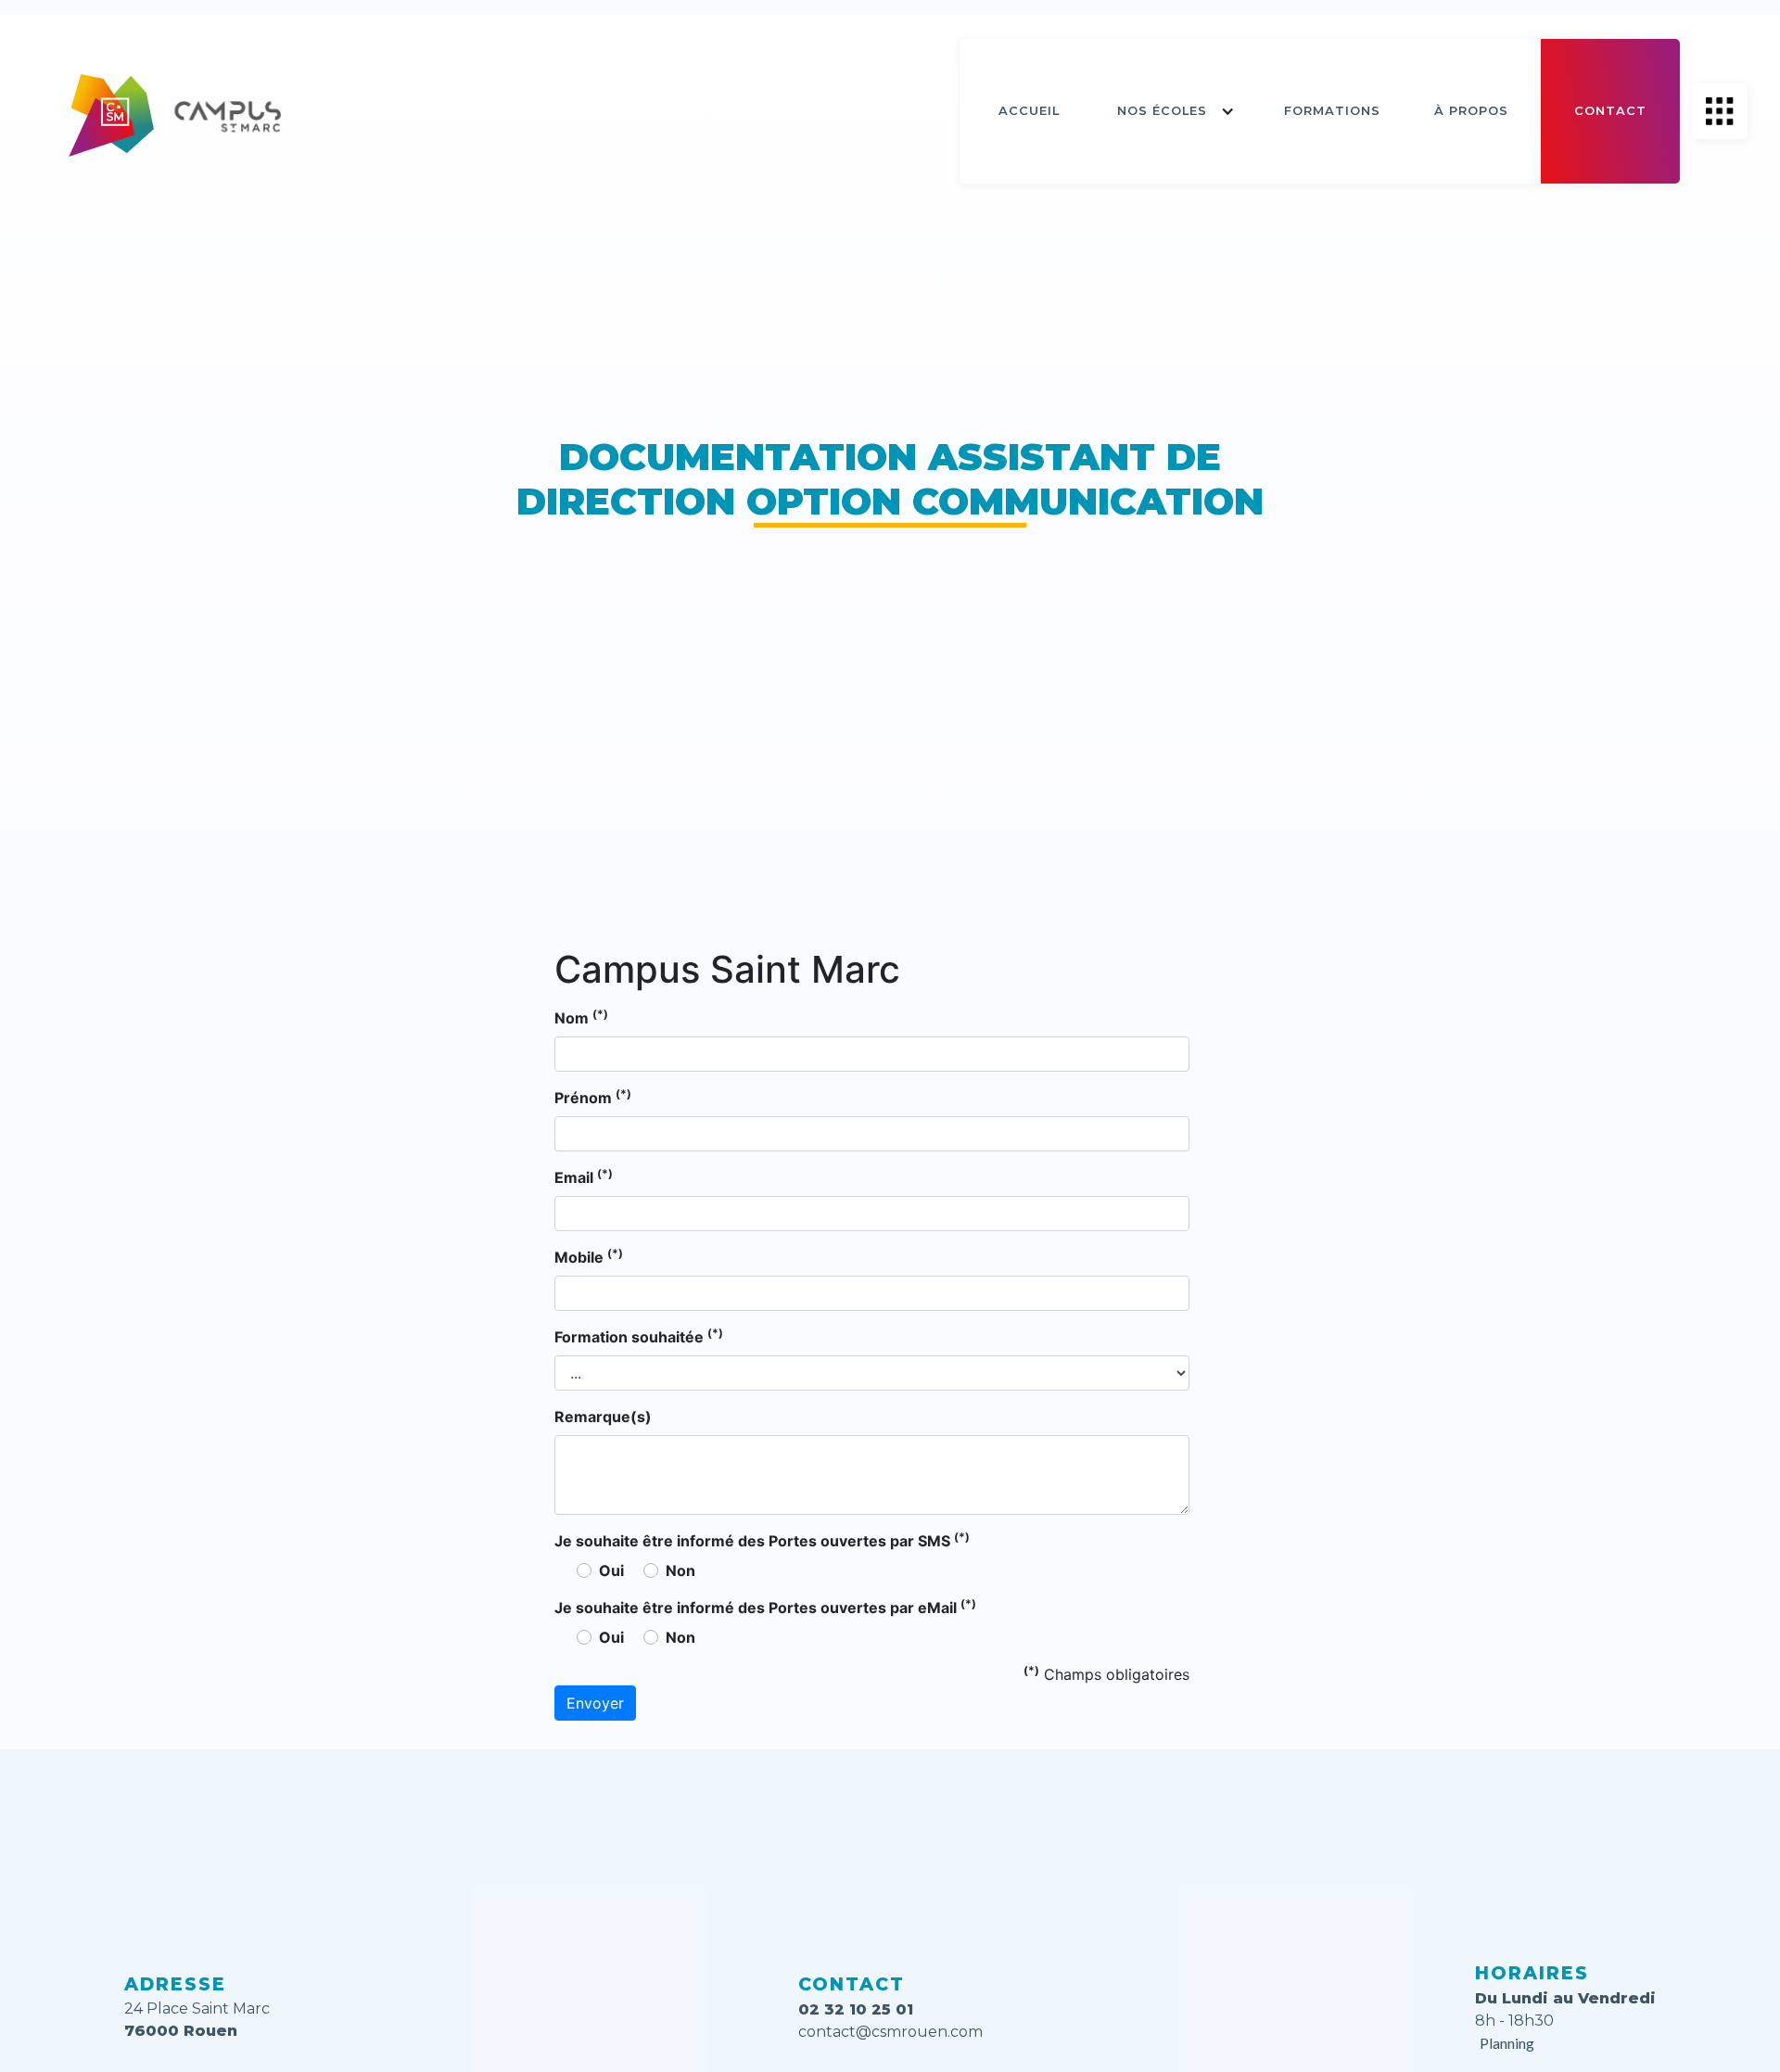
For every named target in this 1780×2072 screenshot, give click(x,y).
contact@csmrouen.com (890, 2032)
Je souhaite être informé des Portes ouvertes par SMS (762, 1540)
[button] (1176, 111)
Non (680, 1570)
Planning (1507, 2043)
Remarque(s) (603, 1417)
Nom (581, 1017)
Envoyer (595, 1703)
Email (584, 1176)
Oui (611, 1570)
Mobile (589, 1256)
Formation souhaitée (639, 1336)
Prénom (593, 1097)
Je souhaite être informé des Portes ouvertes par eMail (765, 1607)
